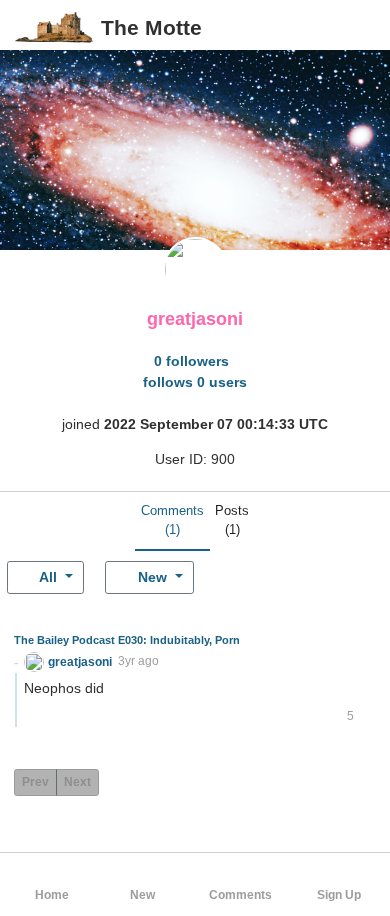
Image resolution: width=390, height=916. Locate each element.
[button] (358, 27)
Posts (232, 520)
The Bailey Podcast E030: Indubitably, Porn (127, 640)
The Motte (151, 27)
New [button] (152, 577)
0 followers (191, 361)
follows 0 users (195, 382)
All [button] (48, 577)
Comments (172, 520)
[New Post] (327, 28)
